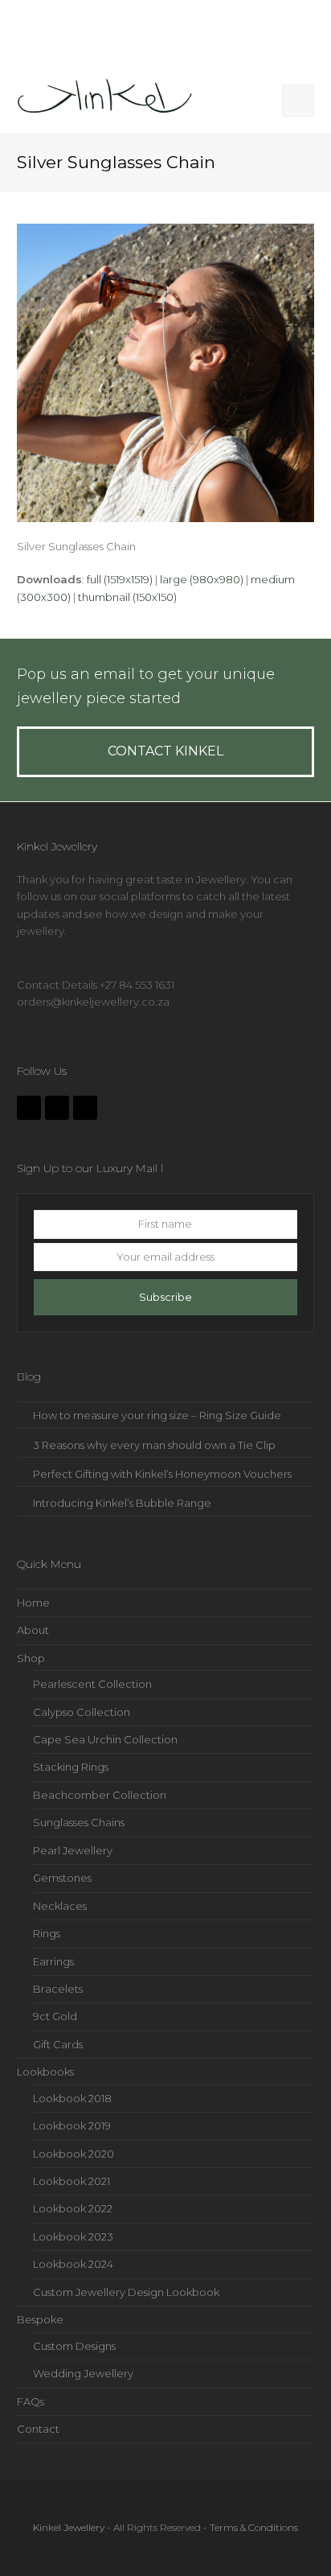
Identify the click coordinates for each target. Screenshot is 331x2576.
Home (33, 1603)
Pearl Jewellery (73, 1850)
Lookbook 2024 (73, 2264)
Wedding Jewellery (83, 2373)
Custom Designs (74, 2346)
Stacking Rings (71, 1767)
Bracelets (58, 1989)
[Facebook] (29, 1108)
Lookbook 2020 (74, 2154)
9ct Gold (55, 2016)
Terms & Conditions (254, 2527)
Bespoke (40, 2319)
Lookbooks (45, 2072)
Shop (31, 1658)
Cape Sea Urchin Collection (105, 1739)
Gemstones (62, 1878)
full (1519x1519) (120, 579)
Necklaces (60, 1906)
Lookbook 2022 (73, 2208)
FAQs (31, 2401)
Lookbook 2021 (72, 2181)
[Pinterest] (85, 1108)
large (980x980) (202, 579)
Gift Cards (58, 2044)
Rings (47, 1933)
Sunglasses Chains (79, 1822)
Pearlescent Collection (92, 1684)
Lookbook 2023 (73, 2237)
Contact (38, 2429)
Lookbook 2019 (72, 2125)
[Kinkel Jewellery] (109, 99)
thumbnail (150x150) (127, 597)
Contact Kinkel (165, 751)
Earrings (53, 1961)
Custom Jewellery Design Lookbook (126, 2292)
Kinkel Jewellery (69, 2527)
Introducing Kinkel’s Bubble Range (122, 1503)
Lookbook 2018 (72, 2098)
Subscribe (165, 1297)
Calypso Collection (82, 1712)
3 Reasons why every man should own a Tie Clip (154, 1445)
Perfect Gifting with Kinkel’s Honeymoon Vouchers (162, 1474)
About (33, 1630)
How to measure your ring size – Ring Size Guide (157, 1415)
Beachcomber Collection (100, 1795)
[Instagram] (57, 1108)
